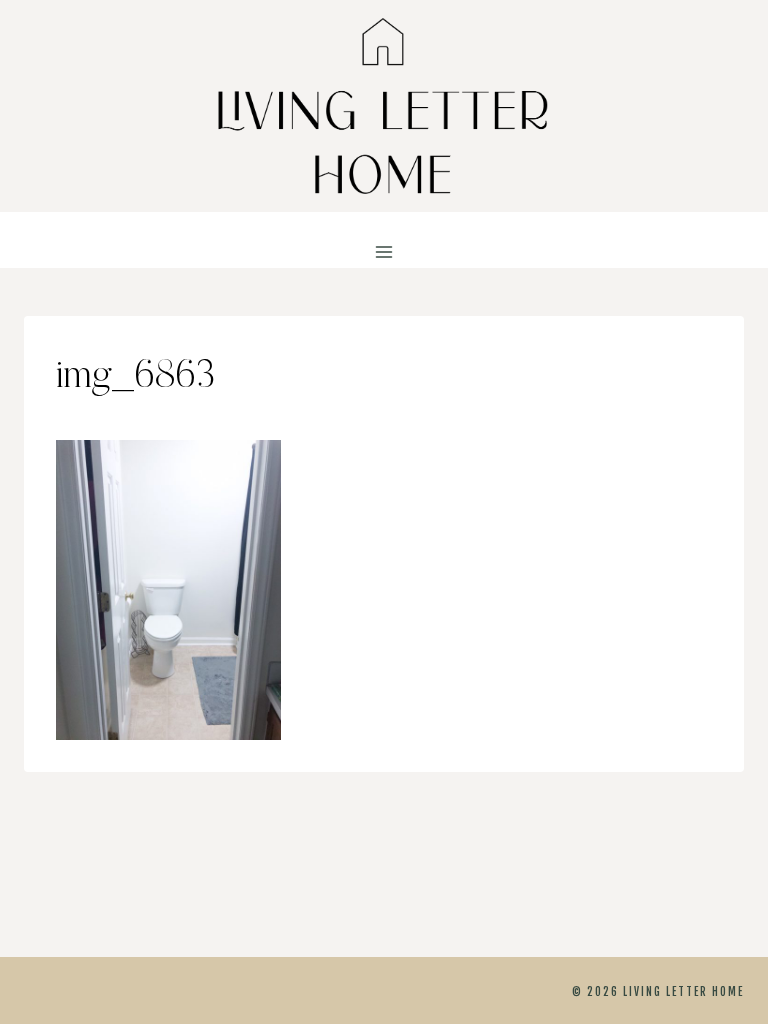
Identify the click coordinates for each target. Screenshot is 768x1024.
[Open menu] (384, 252)
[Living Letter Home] (384, 106)
